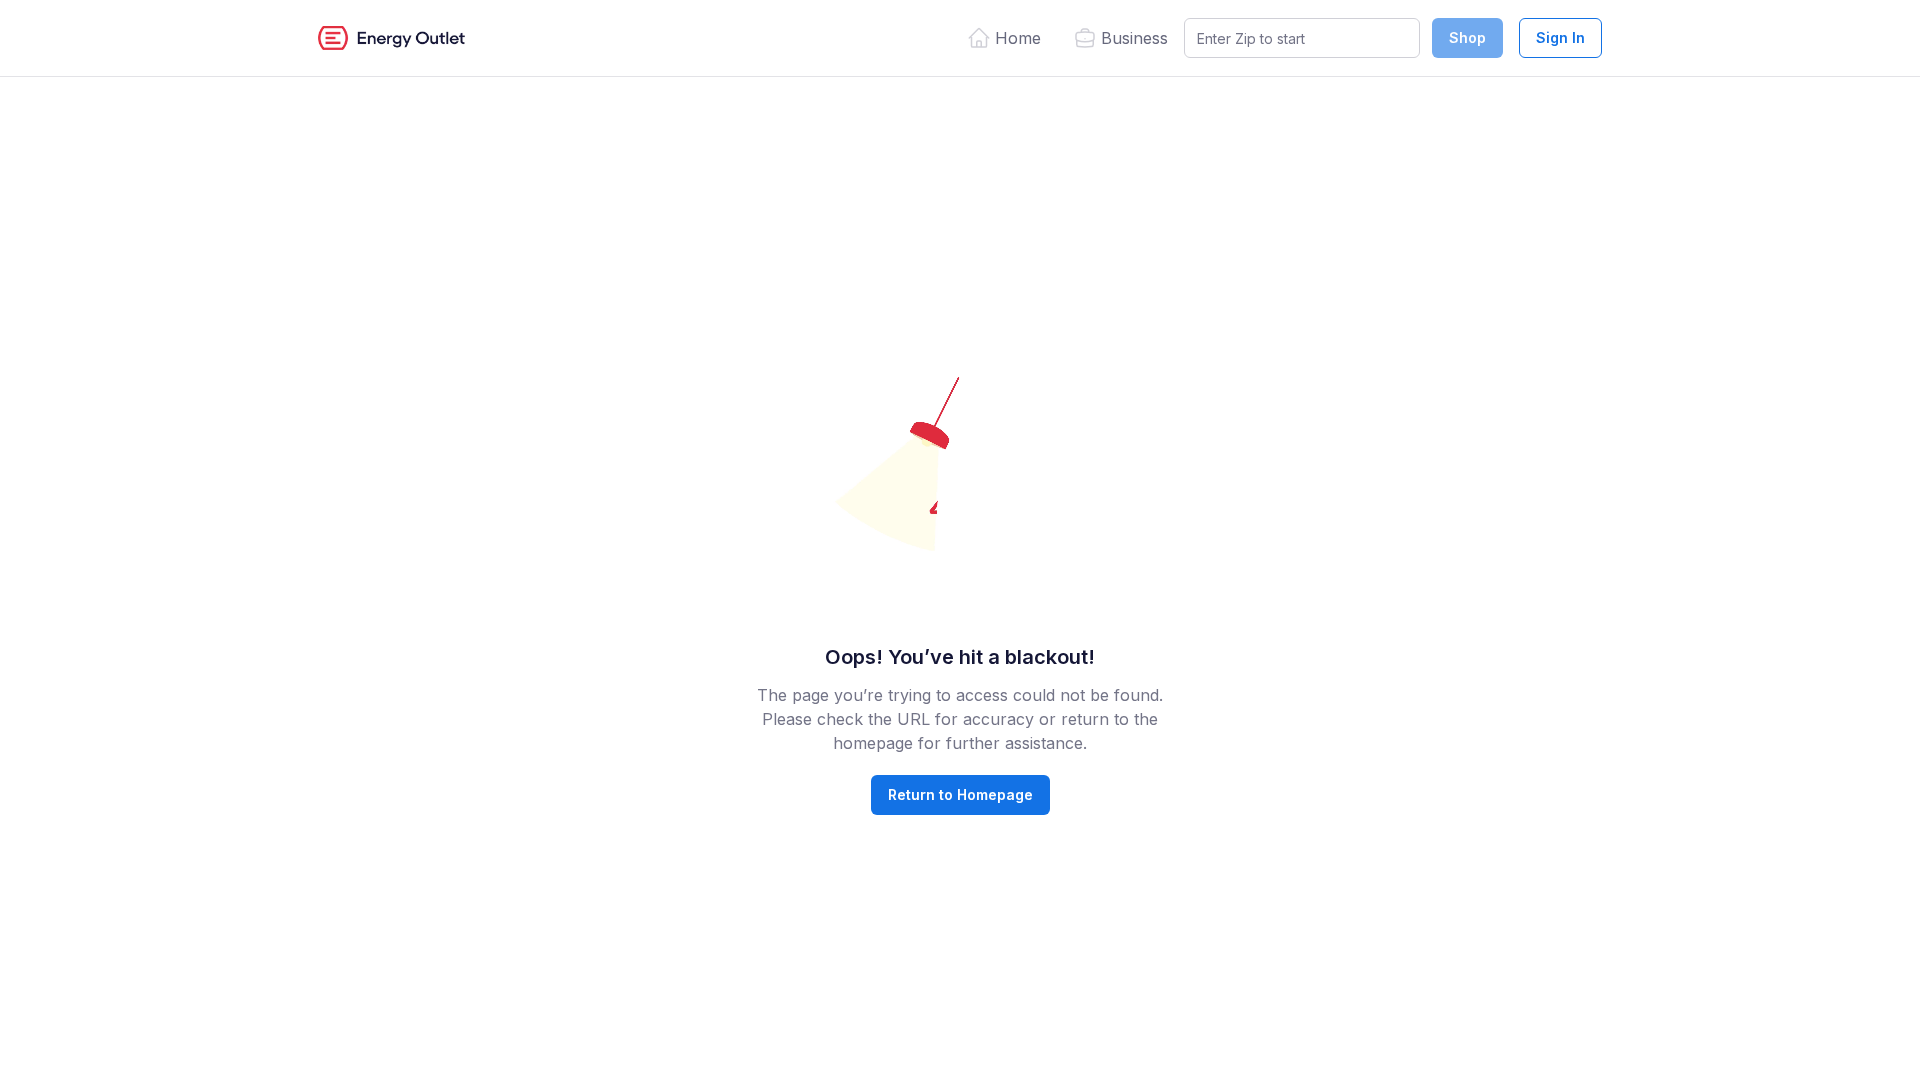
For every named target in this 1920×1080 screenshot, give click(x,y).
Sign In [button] (1560, 37)
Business (1134, 38)
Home (1018, 38)
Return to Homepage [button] (960, 794)
